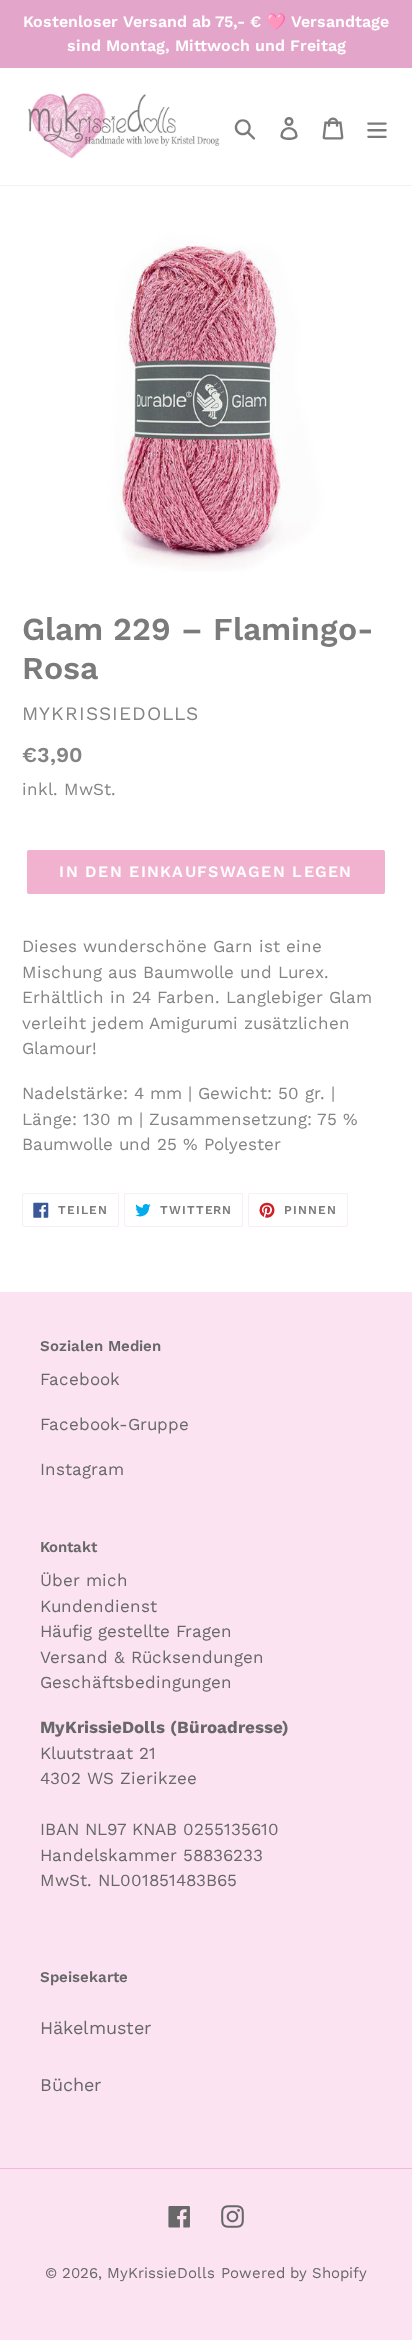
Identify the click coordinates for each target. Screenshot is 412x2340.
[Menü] (377, 126)
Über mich (84, 1580)
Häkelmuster (95, 2027)
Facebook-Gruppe (114, 1424)
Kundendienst (98, 1606)
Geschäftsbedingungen (136, 1682)
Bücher (70, 2084)
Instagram (82, 1469)
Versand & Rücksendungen (152, 1657)
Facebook (80, 1379)
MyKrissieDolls (161, 2273)
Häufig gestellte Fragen (136, 1631)
